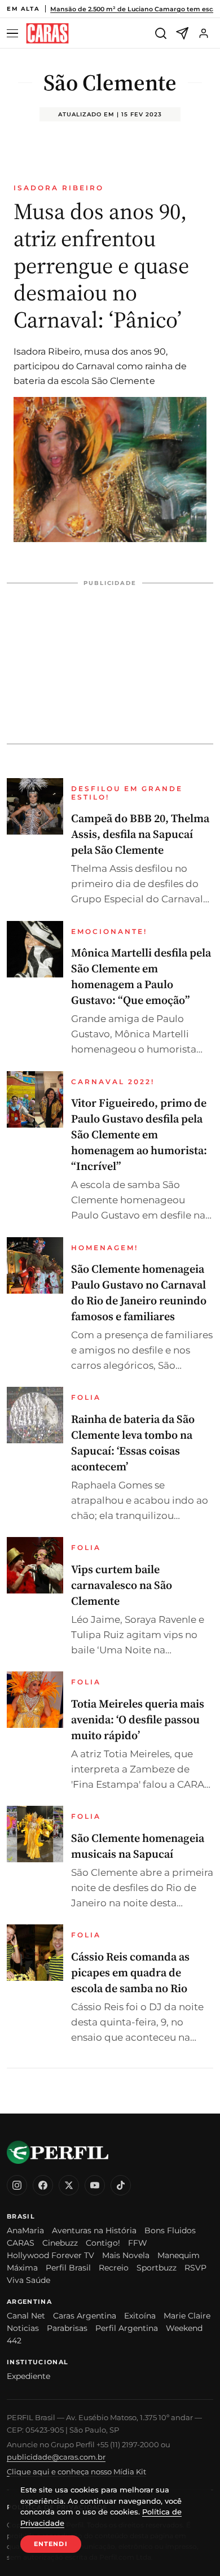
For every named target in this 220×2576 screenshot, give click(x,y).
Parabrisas (67, 2328)
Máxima (22, 2268)
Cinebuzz (60, 2243)
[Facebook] (43, 2185)
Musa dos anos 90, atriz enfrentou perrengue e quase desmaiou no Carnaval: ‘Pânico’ (101, 265)
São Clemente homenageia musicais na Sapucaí (138, 1846)
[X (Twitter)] (69, 2185)
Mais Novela (126, 2255)
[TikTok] (121, 2185)
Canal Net (26, 2316)
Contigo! (103, 2243)
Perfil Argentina (127, 2328)
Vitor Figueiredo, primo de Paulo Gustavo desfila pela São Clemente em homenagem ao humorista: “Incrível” (139, 1134)
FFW (138, 2243)
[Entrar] (204, 33)
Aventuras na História (94, 2230)
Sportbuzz (157, 2268)
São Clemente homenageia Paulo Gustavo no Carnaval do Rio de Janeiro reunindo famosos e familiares (139, 1293)
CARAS (21, 2243)
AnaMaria (25, 2230)
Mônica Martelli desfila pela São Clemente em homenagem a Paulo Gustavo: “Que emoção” (141, 976)
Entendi (51, 2544)
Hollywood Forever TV (50, 2255)
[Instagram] (17, 2185)
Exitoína (140, 2316)
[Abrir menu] (14, 34)
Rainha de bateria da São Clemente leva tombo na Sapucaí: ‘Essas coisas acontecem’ (133, 1443)
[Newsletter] (182, 33)
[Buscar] (161, 33)
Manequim (179, 2255)
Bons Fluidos (170, 2230)
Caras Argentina (85, 2316)
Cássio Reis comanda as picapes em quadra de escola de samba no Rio (130, 1972)
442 (14, 2341)
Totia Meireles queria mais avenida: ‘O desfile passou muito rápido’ (138, 1719)
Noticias (23, 2328)
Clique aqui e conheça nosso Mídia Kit (76, 2472)
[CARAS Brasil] (47, 34)
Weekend (184, 2328)
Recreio (114, 2268)
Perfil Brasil (68, 2268)
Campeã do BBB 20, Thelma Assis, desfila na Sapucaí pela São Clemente (140, 834)
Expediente (28, 2376)
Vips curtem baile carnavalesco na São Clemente (122, 1585)
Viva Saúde (28, 2280)
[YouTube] (95, 2185)
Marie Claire (187, 2316)
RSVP (195, 2268)
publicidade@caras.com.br (56, 2457)
